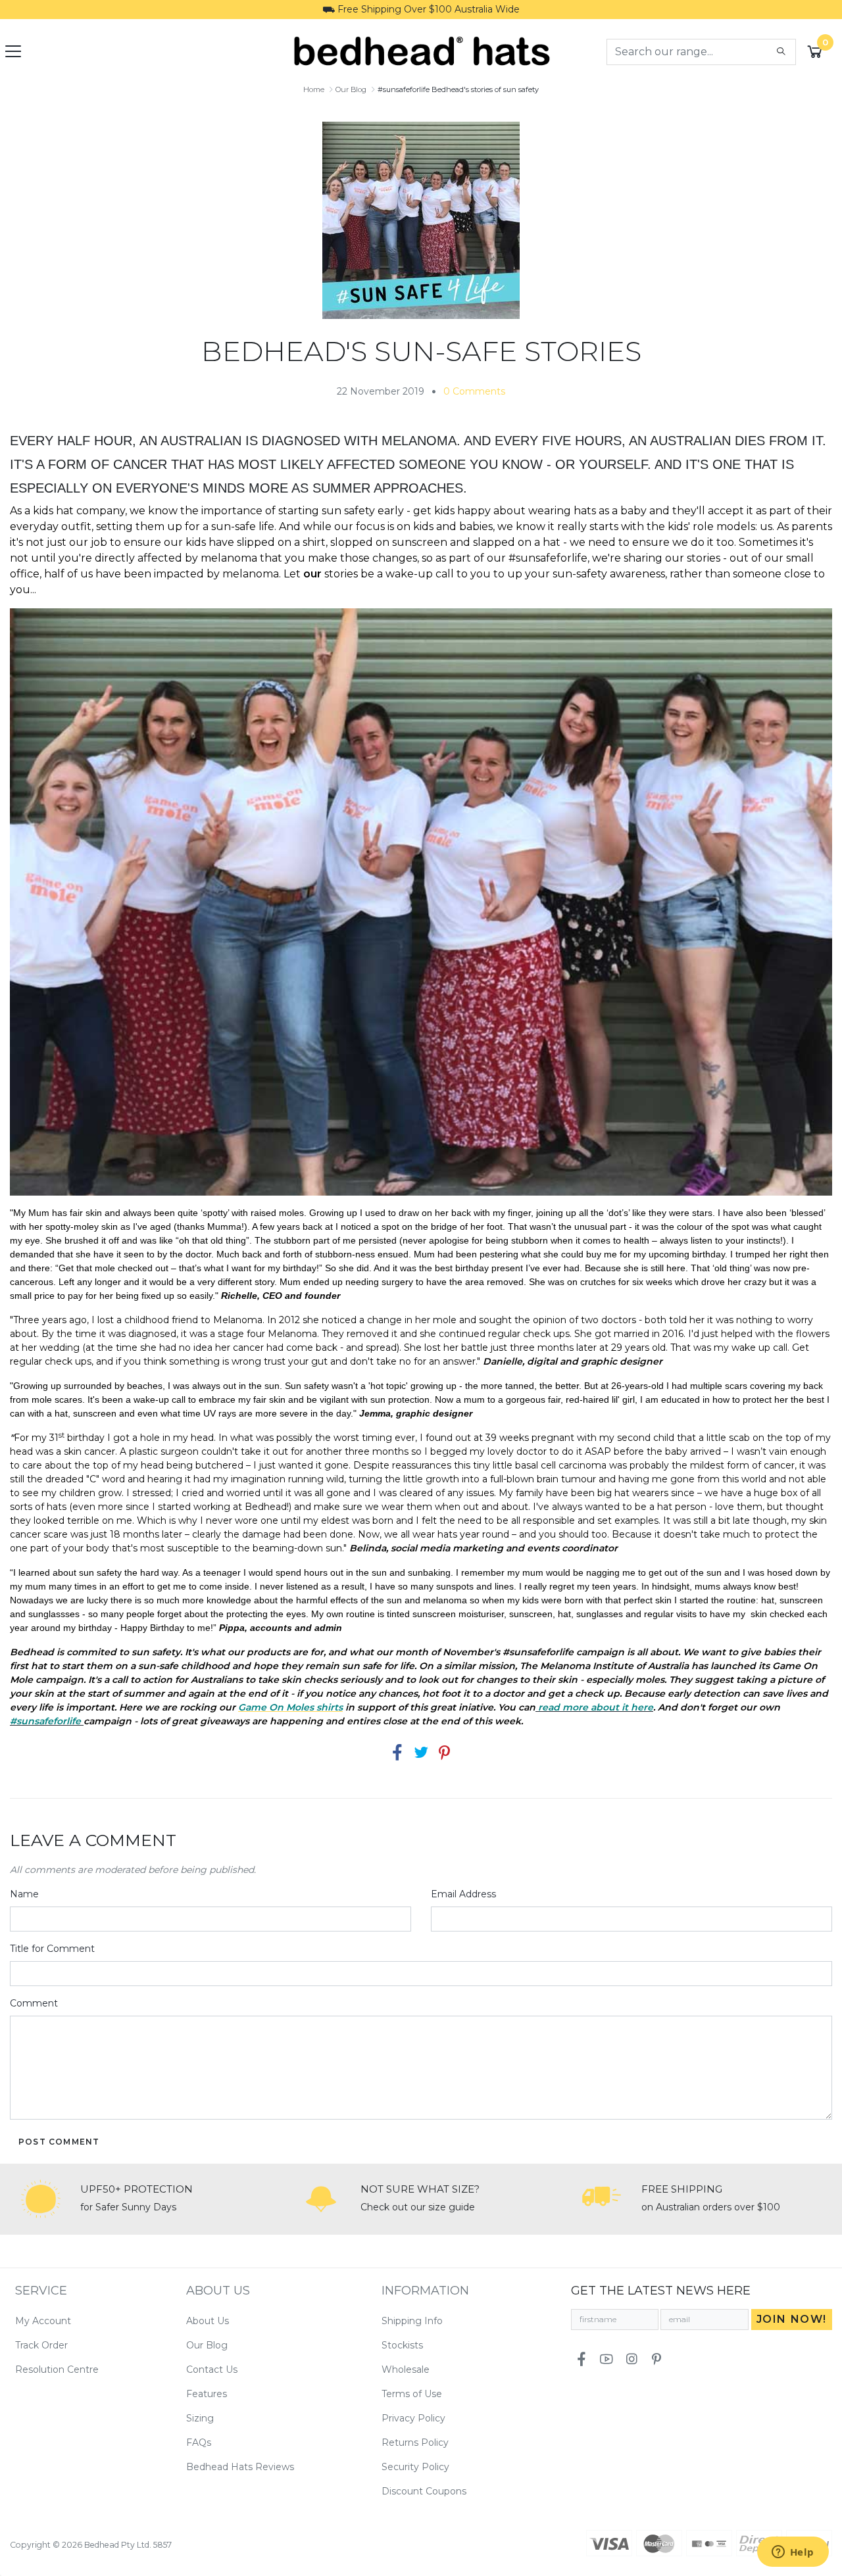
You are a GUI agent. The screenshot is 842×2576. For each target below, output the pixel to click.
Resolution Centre (57, 2369)
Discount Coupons (424, 2491)
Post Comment (59, 2142)
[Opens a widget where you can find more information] (793, 2553)
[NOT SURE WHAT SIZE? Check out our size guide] (321, 2199)
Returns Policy (415, 2442)
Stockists (402, 2345)
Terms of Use (412, 2394)
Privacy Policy (413, 2418)
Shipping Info (412, 2321)
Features (207, 2394)
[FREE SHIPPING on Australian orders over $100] (602, 2199)
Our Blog (207, 2345)
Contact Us (212, 2369)
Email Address (463, 1894)
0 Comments (474, 391)
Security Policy (415, 2467)
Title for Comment (52, 1949)
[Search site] (781, 52)
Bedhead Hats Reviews (240, 2467)
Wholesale (406, 2369)
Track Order (41, 2345)
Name (24, 1894)
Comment (34, 2003)
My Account (43, 2321)
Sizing (200, 2418)
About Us (208, 2321)
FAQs (199, 2442)
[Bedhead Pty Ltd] (421, 51)
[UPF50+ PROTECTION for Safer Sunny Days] (41, 2199)
